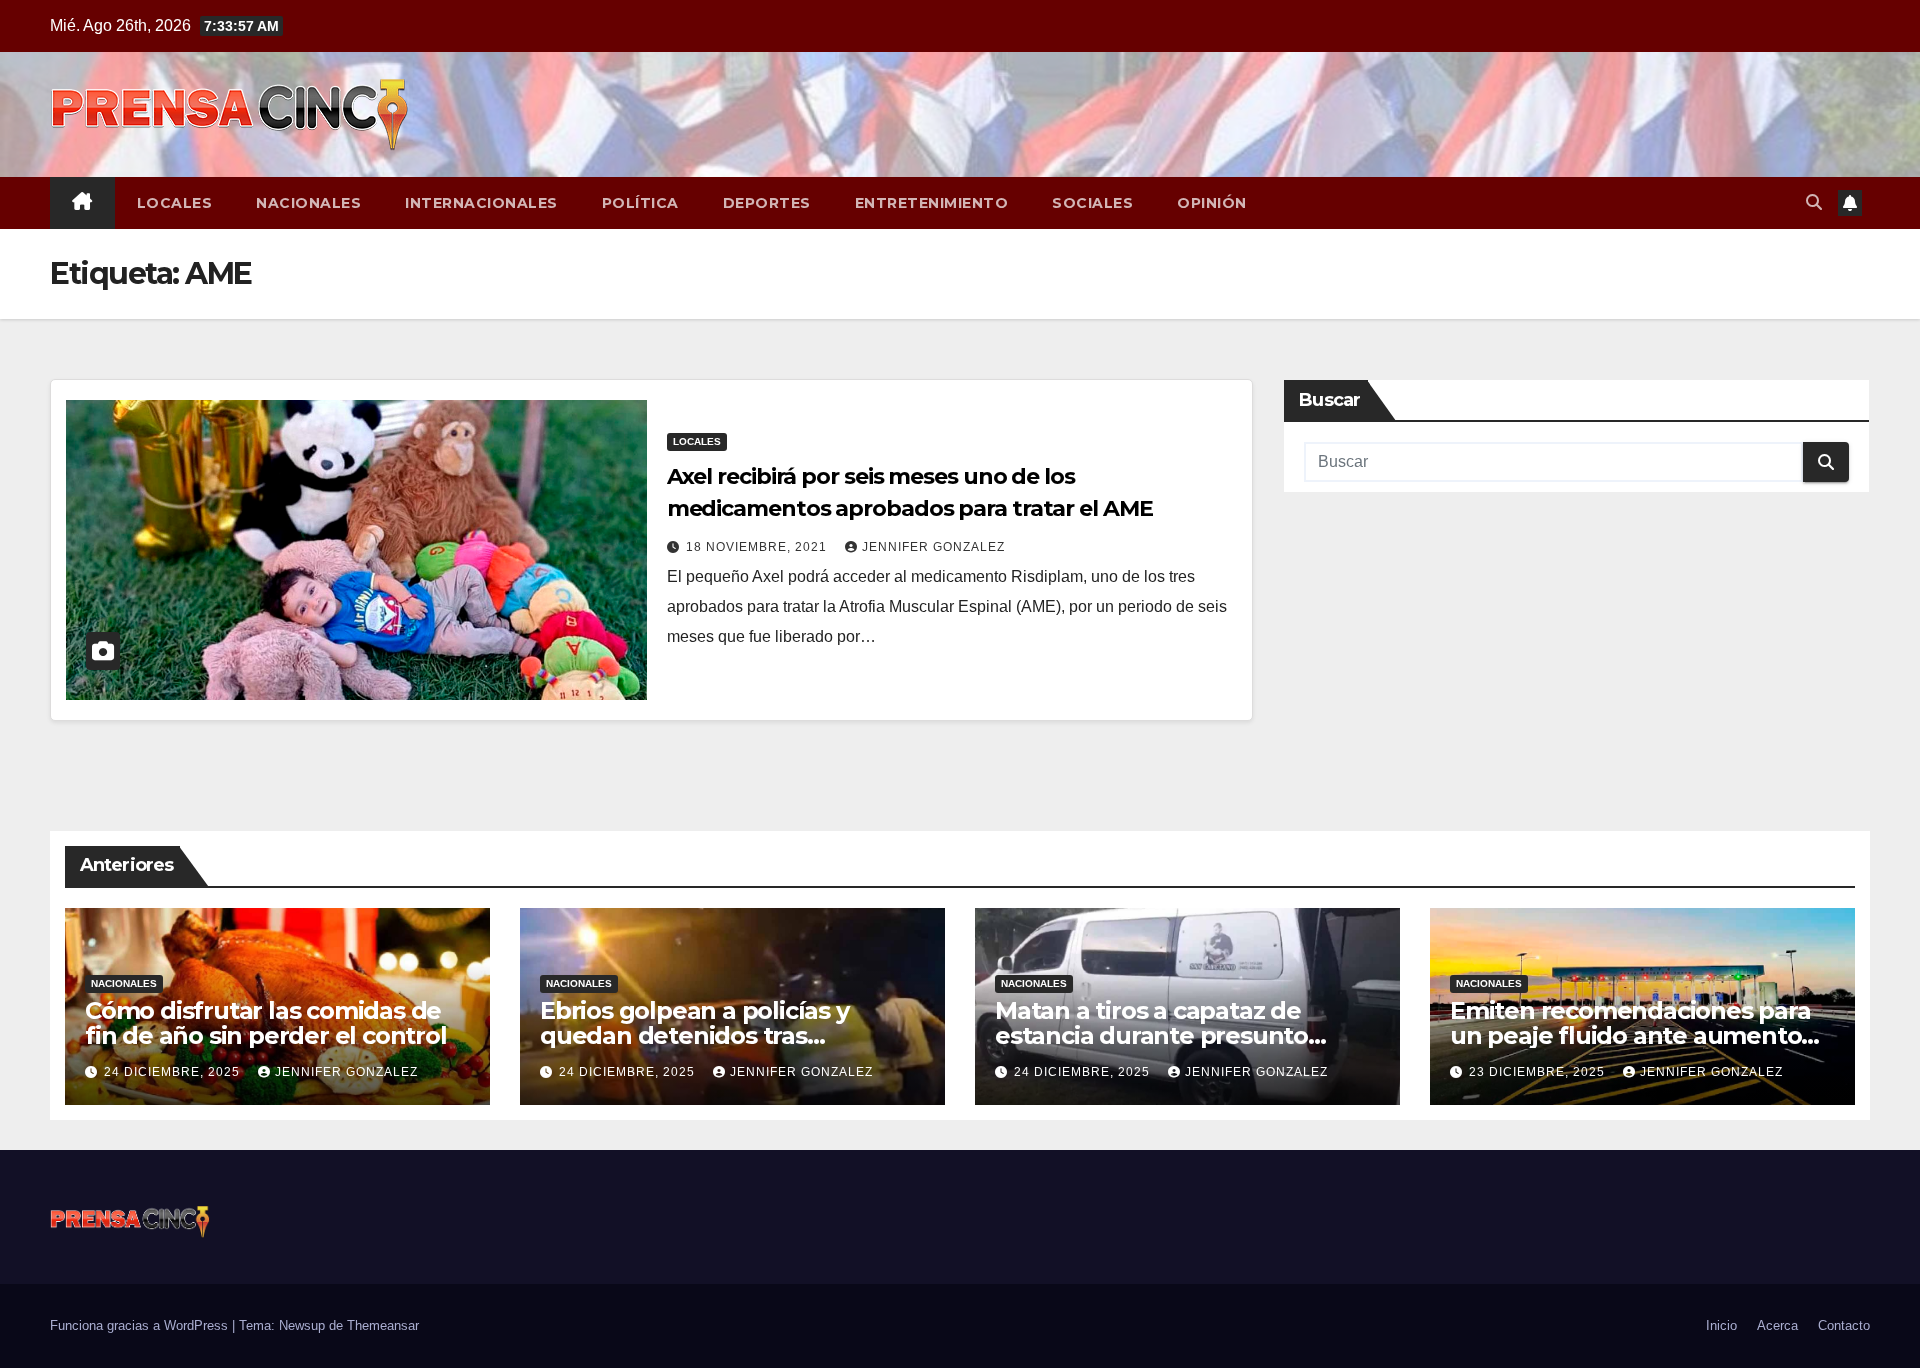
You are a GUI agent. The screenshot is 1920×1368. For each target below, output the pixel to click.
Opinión (1212, 203)
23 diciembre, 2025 (1539, 1072)
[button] (1814, 202)
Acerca (1777, 1325)
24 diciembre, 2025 (174, 1072)
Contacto (1844, 1325)
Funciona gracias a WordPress (141, 1325)
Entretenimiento (932, 203)
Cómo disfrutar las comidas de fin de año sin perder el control (266, 1023)
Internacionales (481, 203)
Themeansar (383, 1325)
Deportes (767, 203)
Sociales (1092, 203)
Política (640, 203)
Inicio (1721, 1325)
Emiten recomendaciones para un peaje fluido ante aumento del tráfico (1630, 1035)
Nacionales (308, 203)
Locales (175, 203)
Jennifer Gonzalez (933, 547)
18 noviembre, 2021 (758, 547)
